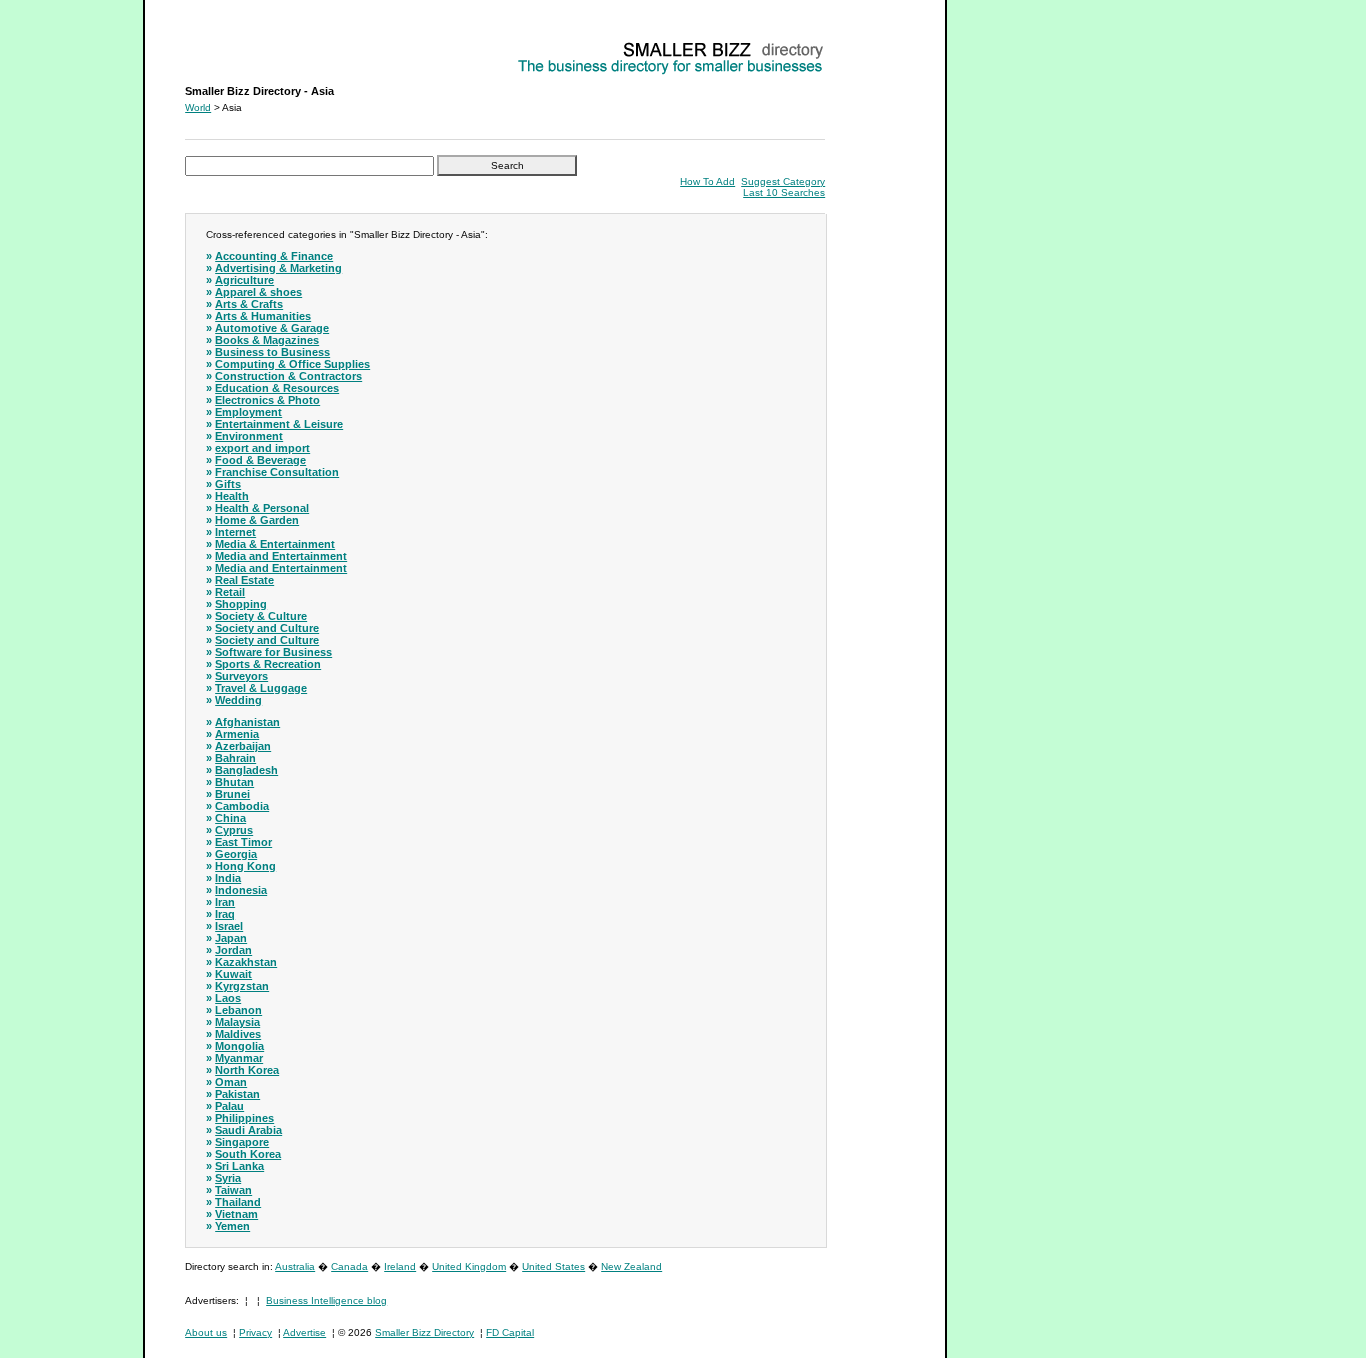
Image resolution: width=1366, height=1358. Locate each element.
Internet (235, 532)
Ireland (400, 1266)
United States (553, 1266)
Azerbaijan (243, 746)
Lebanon (238, 1010)
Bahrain (235, 758)
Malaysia (237, 1022)
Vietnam (236, 1214)
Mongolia (239, 1046)
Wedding (238, 700)
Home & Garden (257, 520)
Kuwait (233, 974)
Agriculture (244, 280)
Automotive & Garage (272, 328)
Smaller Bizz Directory (424, 1332)
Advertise (304, 1332)
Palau (229, 1106)
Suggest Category (783, 181)
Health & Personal (262, 508)
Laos (228, 998)
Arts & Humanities (263, 316)
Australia (295, 1266)
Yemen (232, 1226)
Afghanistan (247, 722)
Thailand (238, 1202)
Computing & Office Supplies (292, 364)
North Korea (247, 1070)
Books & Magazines (267, 340)
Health (232, 496)
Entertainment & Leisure (279, 424)
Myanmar (239, 1058)
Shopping (241, 604)
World (198, 107)
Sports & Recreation (268, 664)
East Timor (243, 842)
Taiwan (233, 1190)
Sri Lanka (239, 1166)
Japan (231, 938)
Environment (249, 436)
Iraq (225, 914)
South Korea (248, 1154)
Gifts (228, 484)
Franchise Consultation (277, 472)
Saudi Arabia (248, 1130)
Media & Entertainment (275, 544)
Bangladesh (246, 770)
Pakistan (237, 1094)
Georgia (236, 854)
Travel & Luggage (261, 688)
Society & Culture (261, 616)
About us (206, 1332)
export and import (262, 448)
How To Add (707, 181)
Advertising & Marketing (278, 268)
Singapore (242, 1142)
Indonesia (241, 890)
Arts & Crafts (249, 304)
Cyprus (234, 830)
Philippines (244, 1118)
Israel (229, 926)
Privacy (255, 1332)
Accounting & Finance (274, 256)
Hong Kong (245, 866)
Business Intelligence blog (326, 1300)
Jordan (233, 950)
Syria (228, 1178)
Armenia (237, 734)
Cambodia (242, 806)
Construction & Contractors (288, 376)
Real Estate (244, 580)
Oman (231, 1082)
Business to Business (272, 352)
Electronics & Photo (267, 400)
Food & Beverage (260, 460)
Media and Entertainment (281, 556)
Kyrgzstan (242, 986)
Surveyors (241, 676)
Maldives (238, 1034)
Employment (248, 412)
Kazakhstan (246, 962)
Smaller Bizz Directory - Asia (248, 45)
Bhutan (234, 782)
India (228, 878)
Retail (230, 592)
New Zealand (631, 1266)
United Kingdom (469, 1266)
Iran (225, 902)
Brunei (232, 794)
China (230, 818)
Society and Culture (267, 628)
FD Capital (510, 1332)
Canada (349, 1266)
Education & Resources (277, 388)
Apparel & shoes (258, 292)
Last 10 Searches (784, 192)
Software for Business (273, 652)
